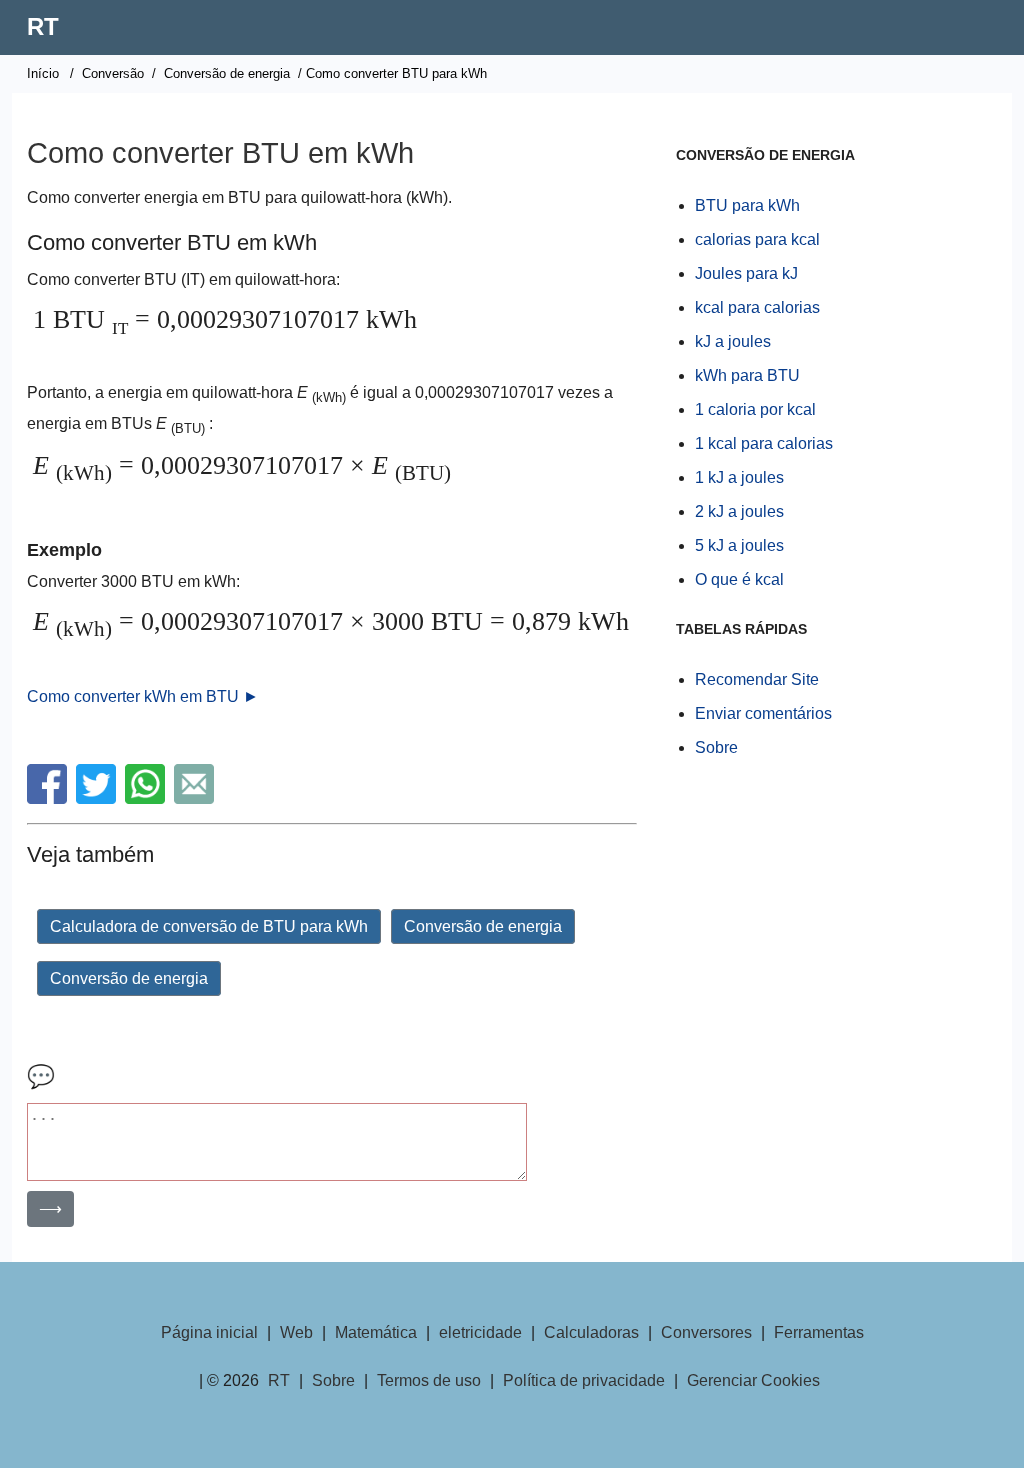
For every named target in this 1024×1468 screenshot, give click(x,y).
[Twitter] (98, 798)
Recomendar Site (757, 679)
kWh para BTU (747, 375)
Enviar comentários (763, 713)
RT (43, 26)
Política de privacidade (584, 1380)
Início (43, 73)
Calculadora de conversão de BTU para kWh (209, 926)
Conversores (706, 1332)
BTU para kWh (747, 205)
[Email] (196, 798)
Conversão (113, 73)
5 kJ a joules (739, 545)
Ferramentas (819, 1332)
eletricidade (480, 1332)
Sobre (716, 747)
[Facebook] (49, 798)
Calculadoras (591, 1332)
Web (296, 1332)
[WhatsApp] (147, 798)
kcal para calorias (757, 307)
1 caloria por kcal (755, 409)
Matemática (376, 1332)
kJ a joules (733, 341)
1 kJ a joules (739, 477)
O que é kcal (739, 579)
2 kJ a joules (739, 511)
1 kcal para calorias (764, 443)
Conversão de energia (227, 73)
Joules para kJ (746, 273)
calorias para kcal (757, 239)
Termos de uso (429, 1380)
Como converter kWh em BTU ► (143, 696)
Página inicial (209, 1332)
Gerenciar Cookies (753, 1380)
